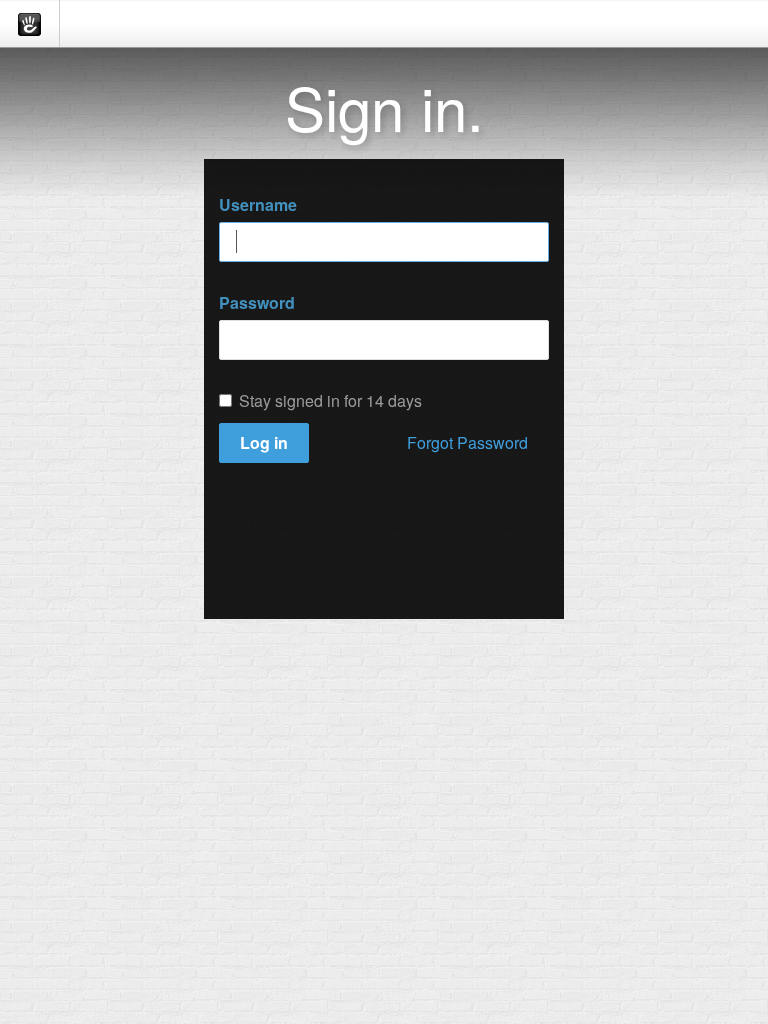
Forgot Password (467, 442)
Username (258, 205)
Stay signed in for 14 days (330, 401)
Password (257, 303)
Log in (264, 442)
